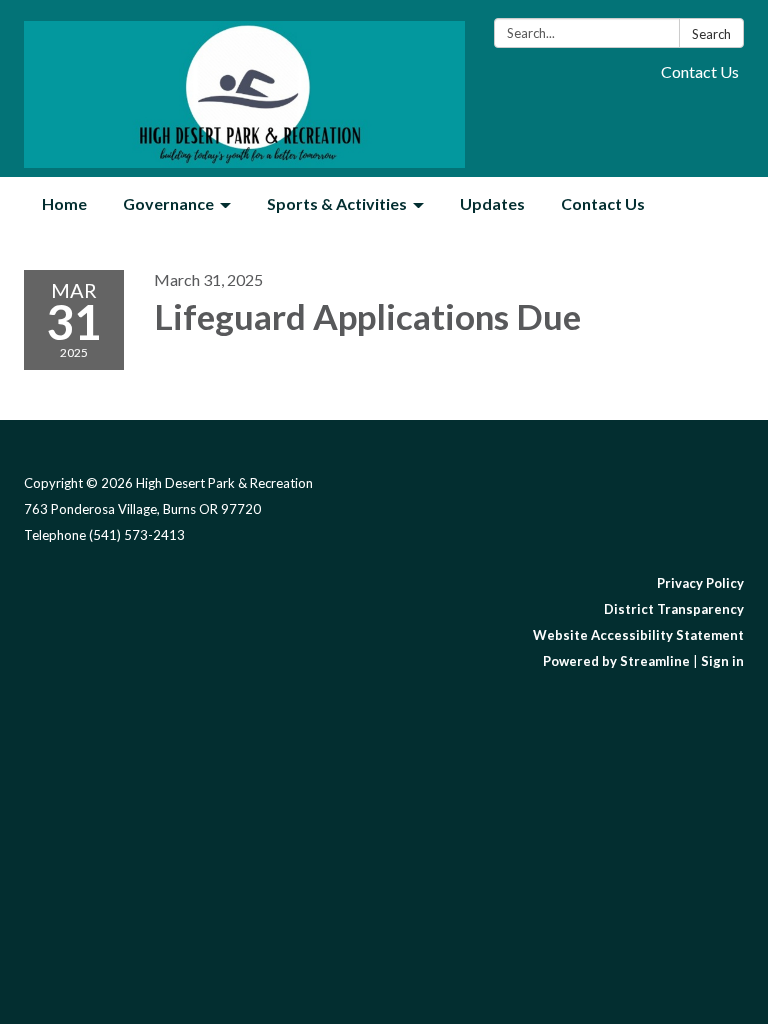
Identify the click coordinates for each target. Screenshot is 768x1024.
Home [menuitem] (64, 203)
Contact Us (700, 71)
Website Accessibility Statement (638, 635)
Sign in (722, 661)
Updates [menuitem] (492, 203)
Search (711, 34)
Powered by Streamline (616, 661)
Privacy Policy (700, 583)
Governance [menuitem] (168, 203)
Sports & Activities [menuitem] (337, 203)
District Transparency (674, 609)
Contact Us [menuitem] (603, 203)
